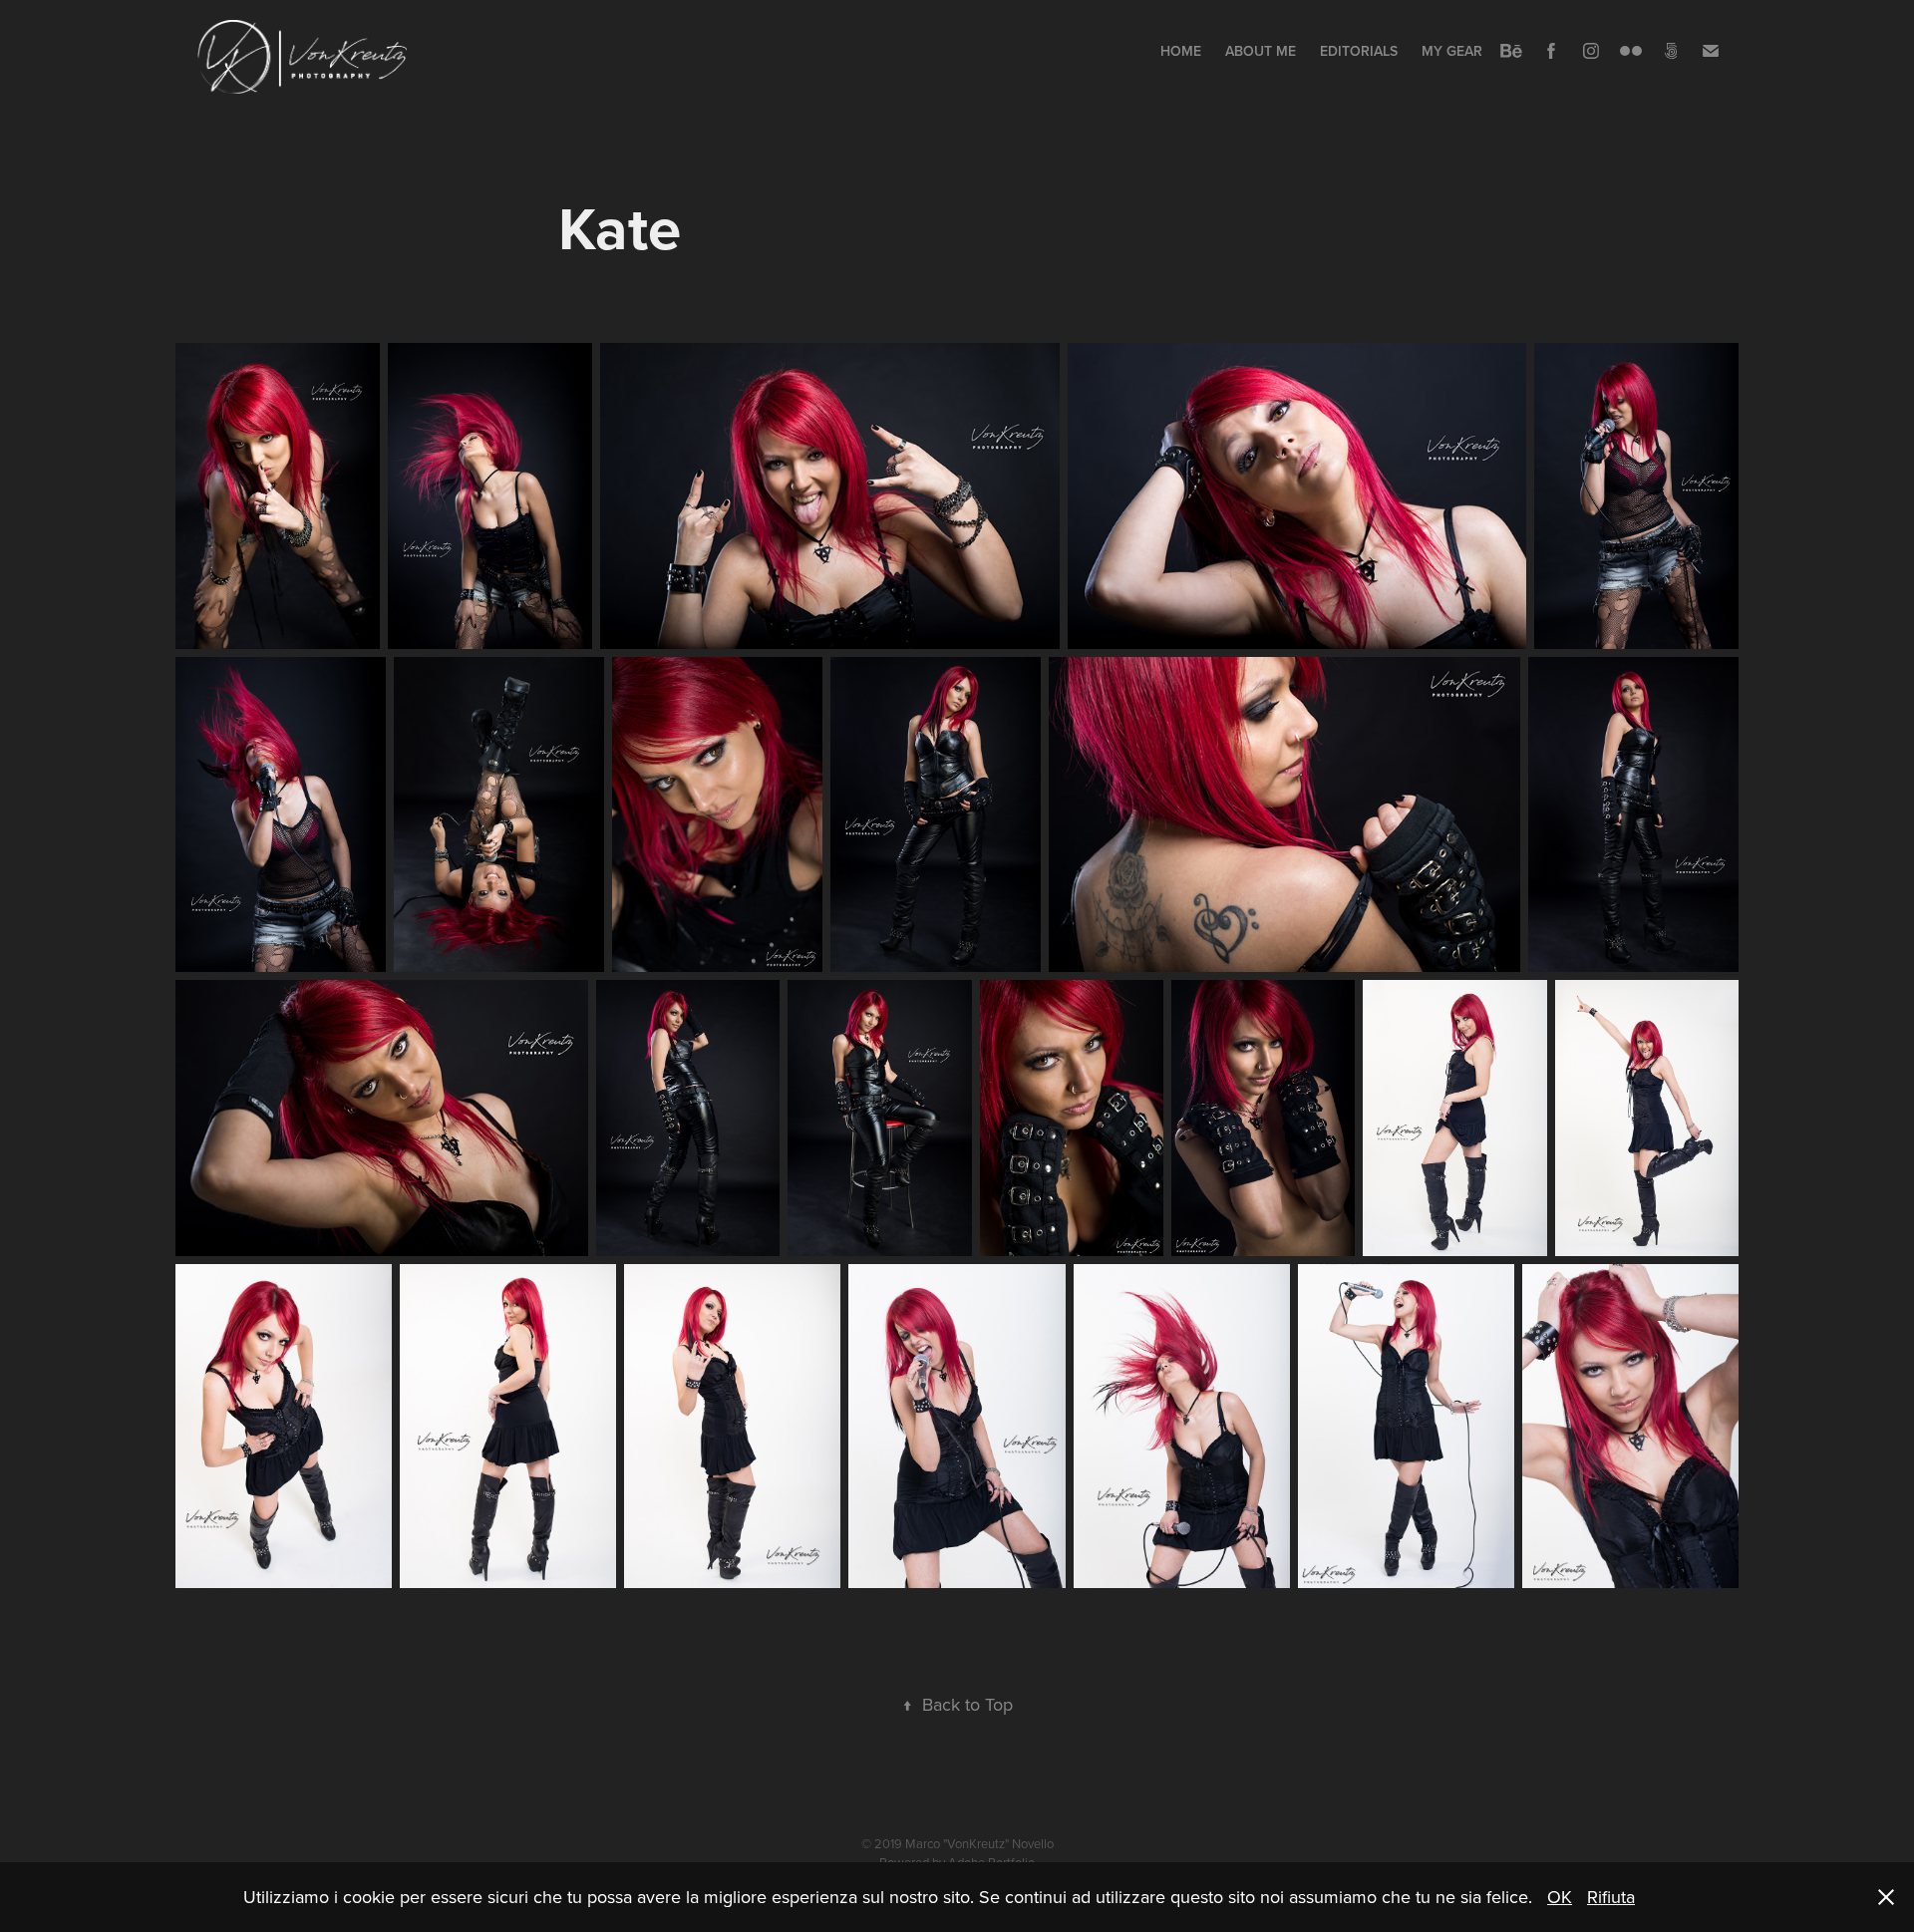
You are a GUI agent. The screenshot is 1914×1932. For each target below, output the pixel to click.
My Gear (1452, 51)
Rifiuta (1611, 1897)
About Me (1261, 51)
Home (1181, 51)
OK (1560, 1897)
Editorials (1359, 51)
